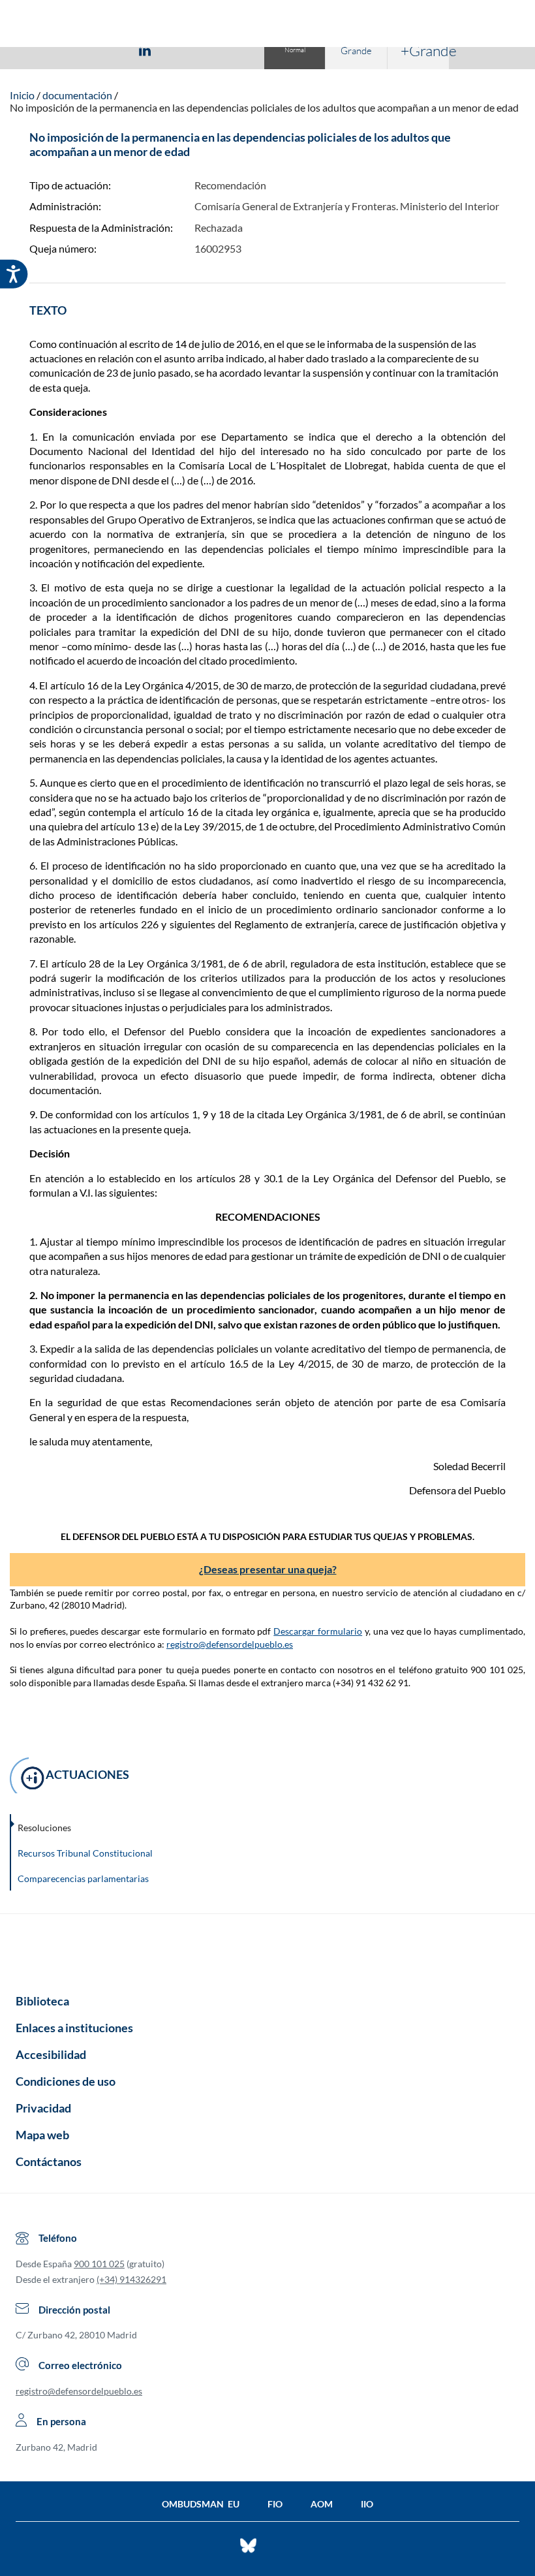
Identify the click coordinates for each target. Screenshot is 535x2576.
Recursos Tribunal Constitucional (85, 1853)
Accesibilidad (51, 2054)
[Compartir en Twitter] (106, 50)
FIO (275, 2504)
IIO (367, 2504)
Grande (356, 51)
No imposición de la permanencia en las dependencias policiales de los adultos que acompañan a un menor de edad (264, 107)
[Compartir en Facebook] (69, 50)
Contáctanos (49, 2161)
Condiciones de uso (66, 2081)
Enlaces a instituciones (74, 2028)
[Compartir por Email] (183, 50)
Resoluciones (44, 1828)
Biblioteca (42, 2001)
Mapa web (42, 2135)
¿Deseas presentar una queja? (268, 1569)
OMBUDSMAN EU (201, 2504)
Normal (295, 50)
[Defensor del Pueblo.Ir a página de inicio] (267, 1949)
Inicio (22, 95)
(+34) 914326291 (131, 2279)
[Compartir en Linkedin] (145, 50)
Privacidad (43, 2108)
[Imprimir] (224, 50)
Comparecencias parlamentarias (83, 1878)
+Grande (425, 50)
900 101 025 (99, 2264)
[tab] (69, 50)
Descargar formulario (318, 1631)
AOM (322, 2504)
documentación (77, 95)
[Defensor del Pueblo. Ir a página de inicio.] (268, 25)
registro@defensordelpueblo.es (230, 1644)
